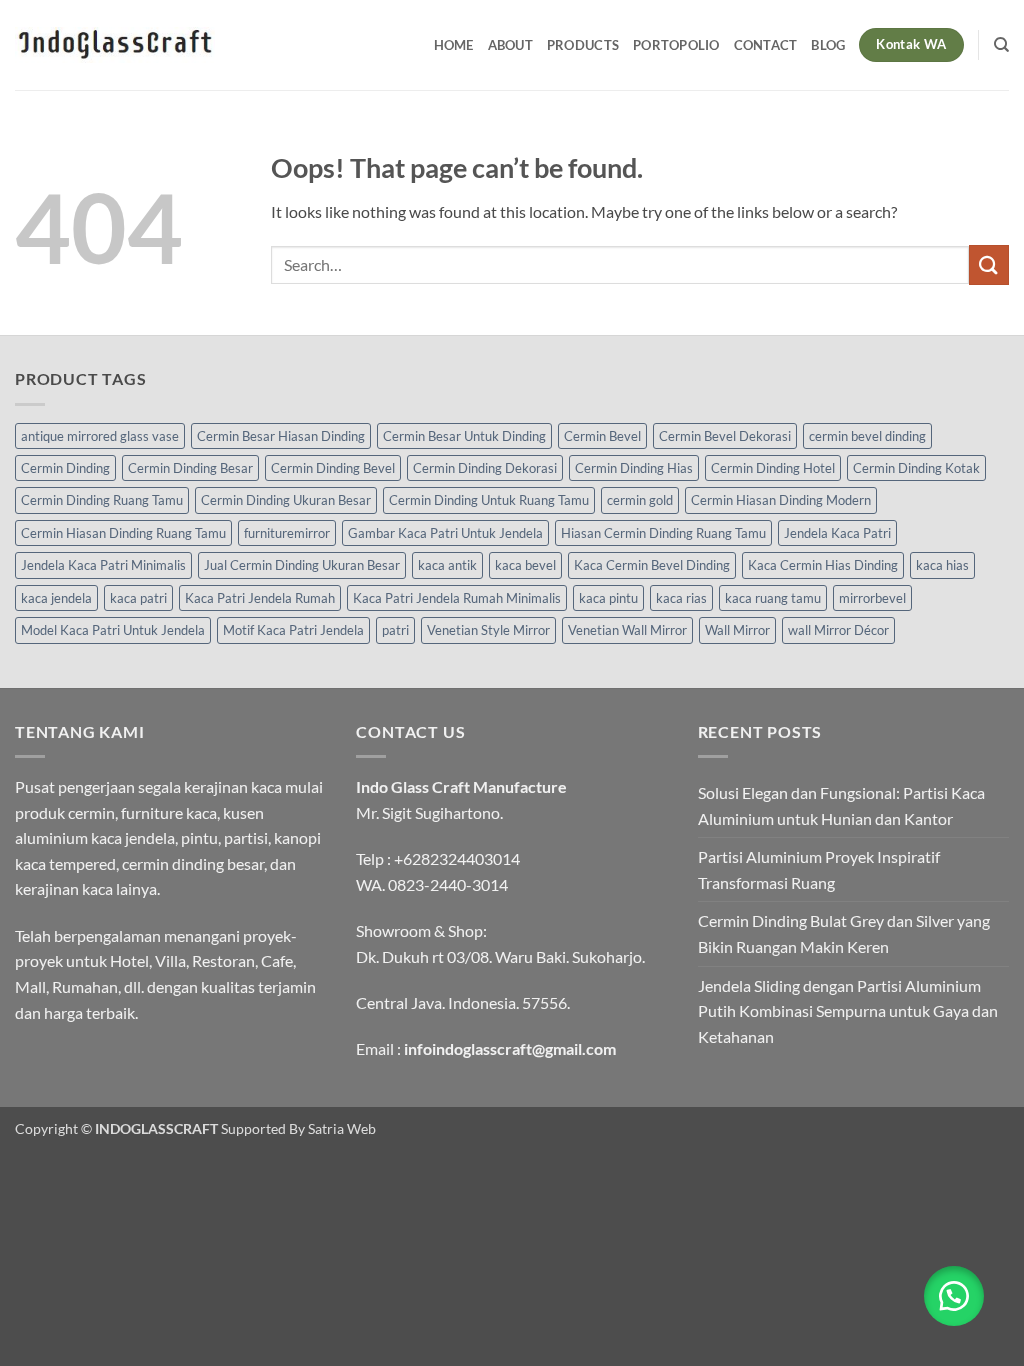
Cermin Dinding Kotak (916, 468)
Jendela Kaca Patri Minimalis (103, 565)
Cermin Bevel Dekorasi (725, 436)
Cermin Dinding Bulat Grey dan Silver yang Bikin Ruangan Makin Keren (844, 933)
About (510, 45)
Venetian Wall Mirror (627, 630)
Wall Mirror (737, 630)
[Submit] (989, 264)
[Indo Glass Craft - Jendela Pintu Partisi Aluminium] (115, 45)
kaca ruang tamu (773, 598)
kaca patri (138, 598)
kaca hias (942, 565)
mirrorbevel (872, 598)
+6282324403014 (457, 858)
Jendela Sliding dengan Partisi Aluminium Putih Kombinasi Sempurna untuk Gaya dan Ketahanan (848, 1011)
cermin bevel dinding (867, 436)
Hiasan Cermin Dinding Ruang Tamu (663, 533)
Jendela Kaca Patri (837, 533)
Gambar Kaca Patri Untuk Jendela (445, 533)
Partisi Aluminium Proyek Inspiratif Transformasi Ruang (819, 869)
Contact (766, 45)
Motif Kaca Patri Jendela (293, 630)
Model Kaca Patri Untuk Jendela (113, 630)
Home (454, 45)
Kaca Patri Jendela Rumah (260, 598)
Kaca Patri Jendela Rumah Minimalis (457, 598)
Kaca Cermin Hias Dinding (823, 565)
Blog (828, 45)
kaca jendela (56, 598)
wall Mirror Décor (838, 630)
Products (583, 45)
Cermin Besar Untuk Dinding (464, 436)
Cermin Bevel (602, 436)
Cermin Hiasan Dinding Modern (781, 500)
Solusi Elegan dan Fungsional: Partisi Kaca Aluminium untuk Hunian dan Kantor (841, 805)
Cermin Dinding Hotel (773, 468)
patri (395, 630)
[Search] (1001, 45)
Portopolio (676, 45)
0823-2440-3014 (448, 884)
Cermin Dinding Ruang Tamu (102, 500)
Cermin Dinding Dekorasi (485, 468)
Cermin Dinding (65, 468)
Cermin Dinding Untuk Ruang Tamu (489, 500)
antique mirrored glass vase (100, 436)
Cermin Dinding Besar (190, 468)
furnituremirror (287, 533)
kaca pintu (608, 598)
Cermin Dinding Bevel (333, 468)
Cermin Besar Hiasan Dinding (281, 436)
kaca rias (681, 598)
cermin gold (640, 500)
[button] (954, 1296)
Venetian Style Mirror (488, 630)
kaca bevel (525, 565)
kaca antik (447, 565)
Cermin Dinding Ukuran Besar (286, 500)
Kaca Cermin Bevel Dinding (652, 565)
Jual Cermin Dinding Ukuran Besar (302, 565)
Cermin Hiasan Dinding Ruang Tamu (123, 533)
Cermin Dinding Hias (634, 468)
